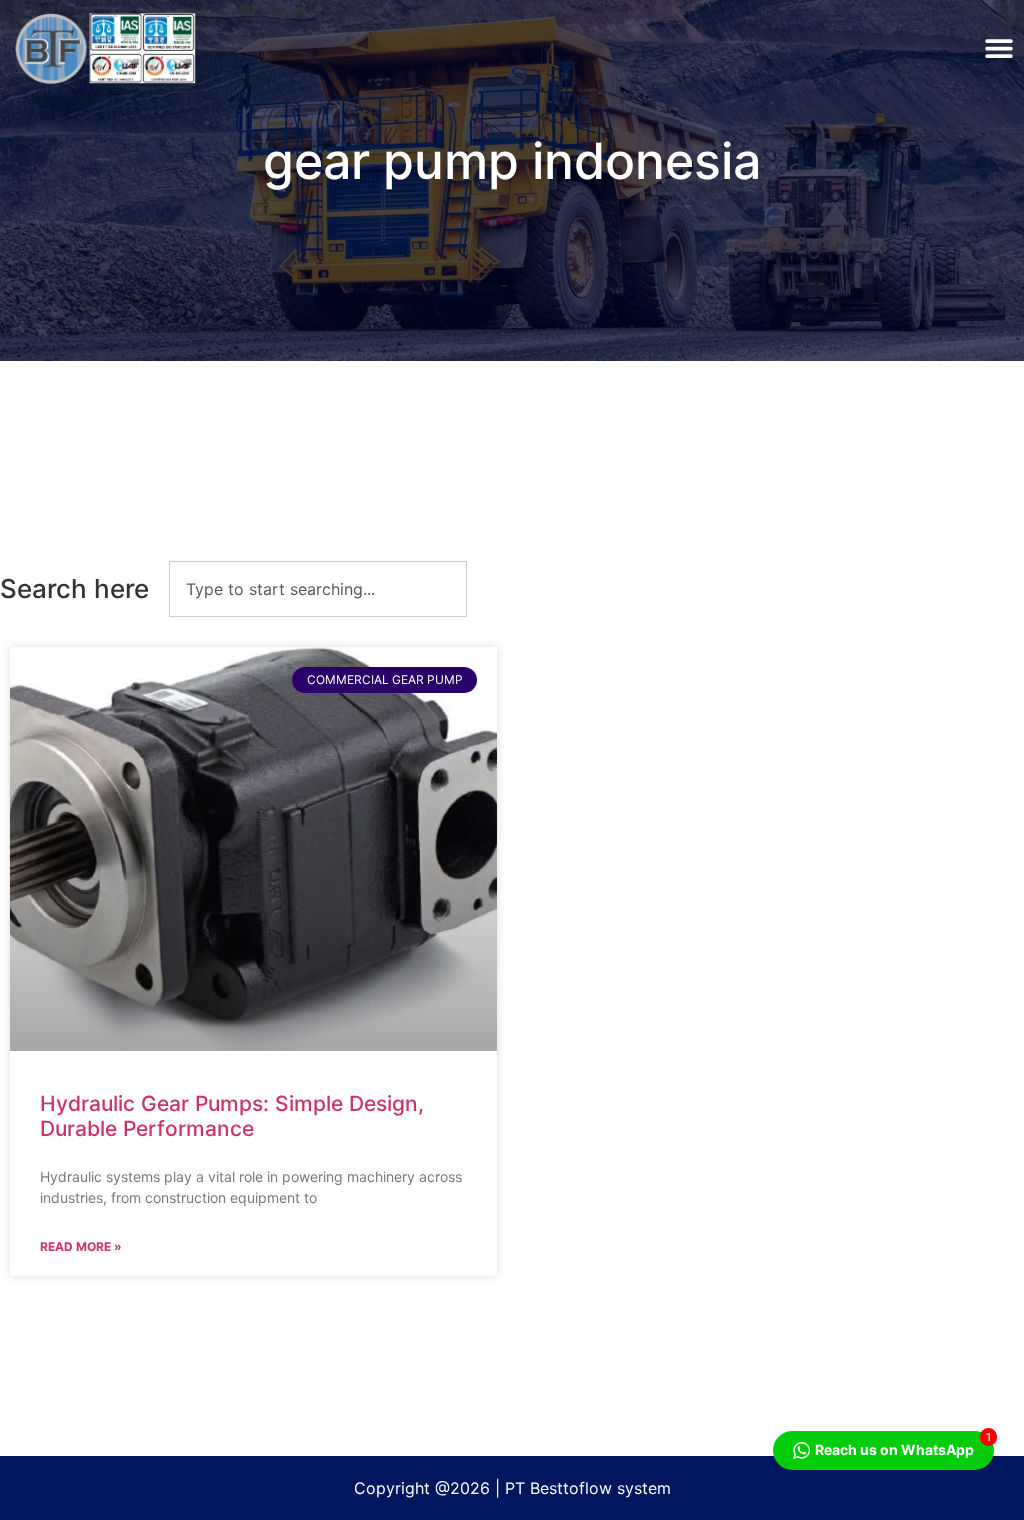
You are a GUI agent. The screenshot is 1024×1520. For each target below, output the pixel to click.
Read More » (81, 1246)
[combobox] (318, 589)
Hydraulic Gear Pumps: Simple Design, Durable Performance (232, 1116)
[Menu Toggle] (999, 48)
